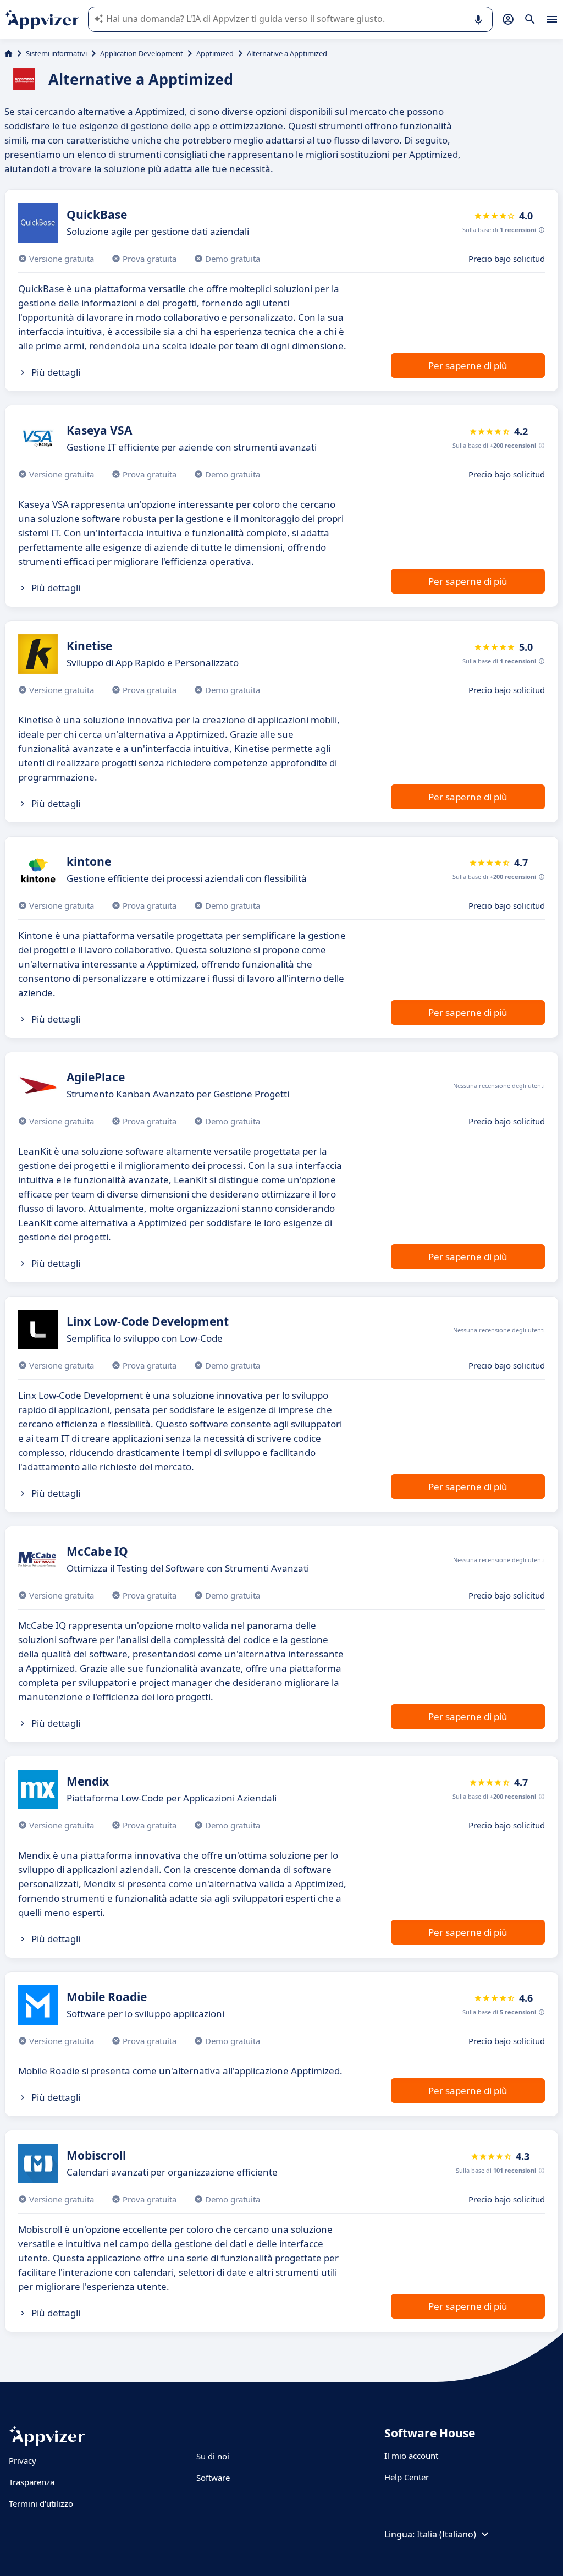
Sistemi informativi (56, 53)
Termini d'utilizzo (41, 2503)
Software (213, 2478)
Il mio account (411, 2456)
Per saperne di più (468, 366)
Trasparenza (32, 2482)
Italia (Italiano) (446, 2534)
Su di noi (213, 2456)
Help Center (407, 2477)
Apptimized (215, 53)
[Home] (9, 53)
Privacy (23, 2460)
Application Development (142, 53)
